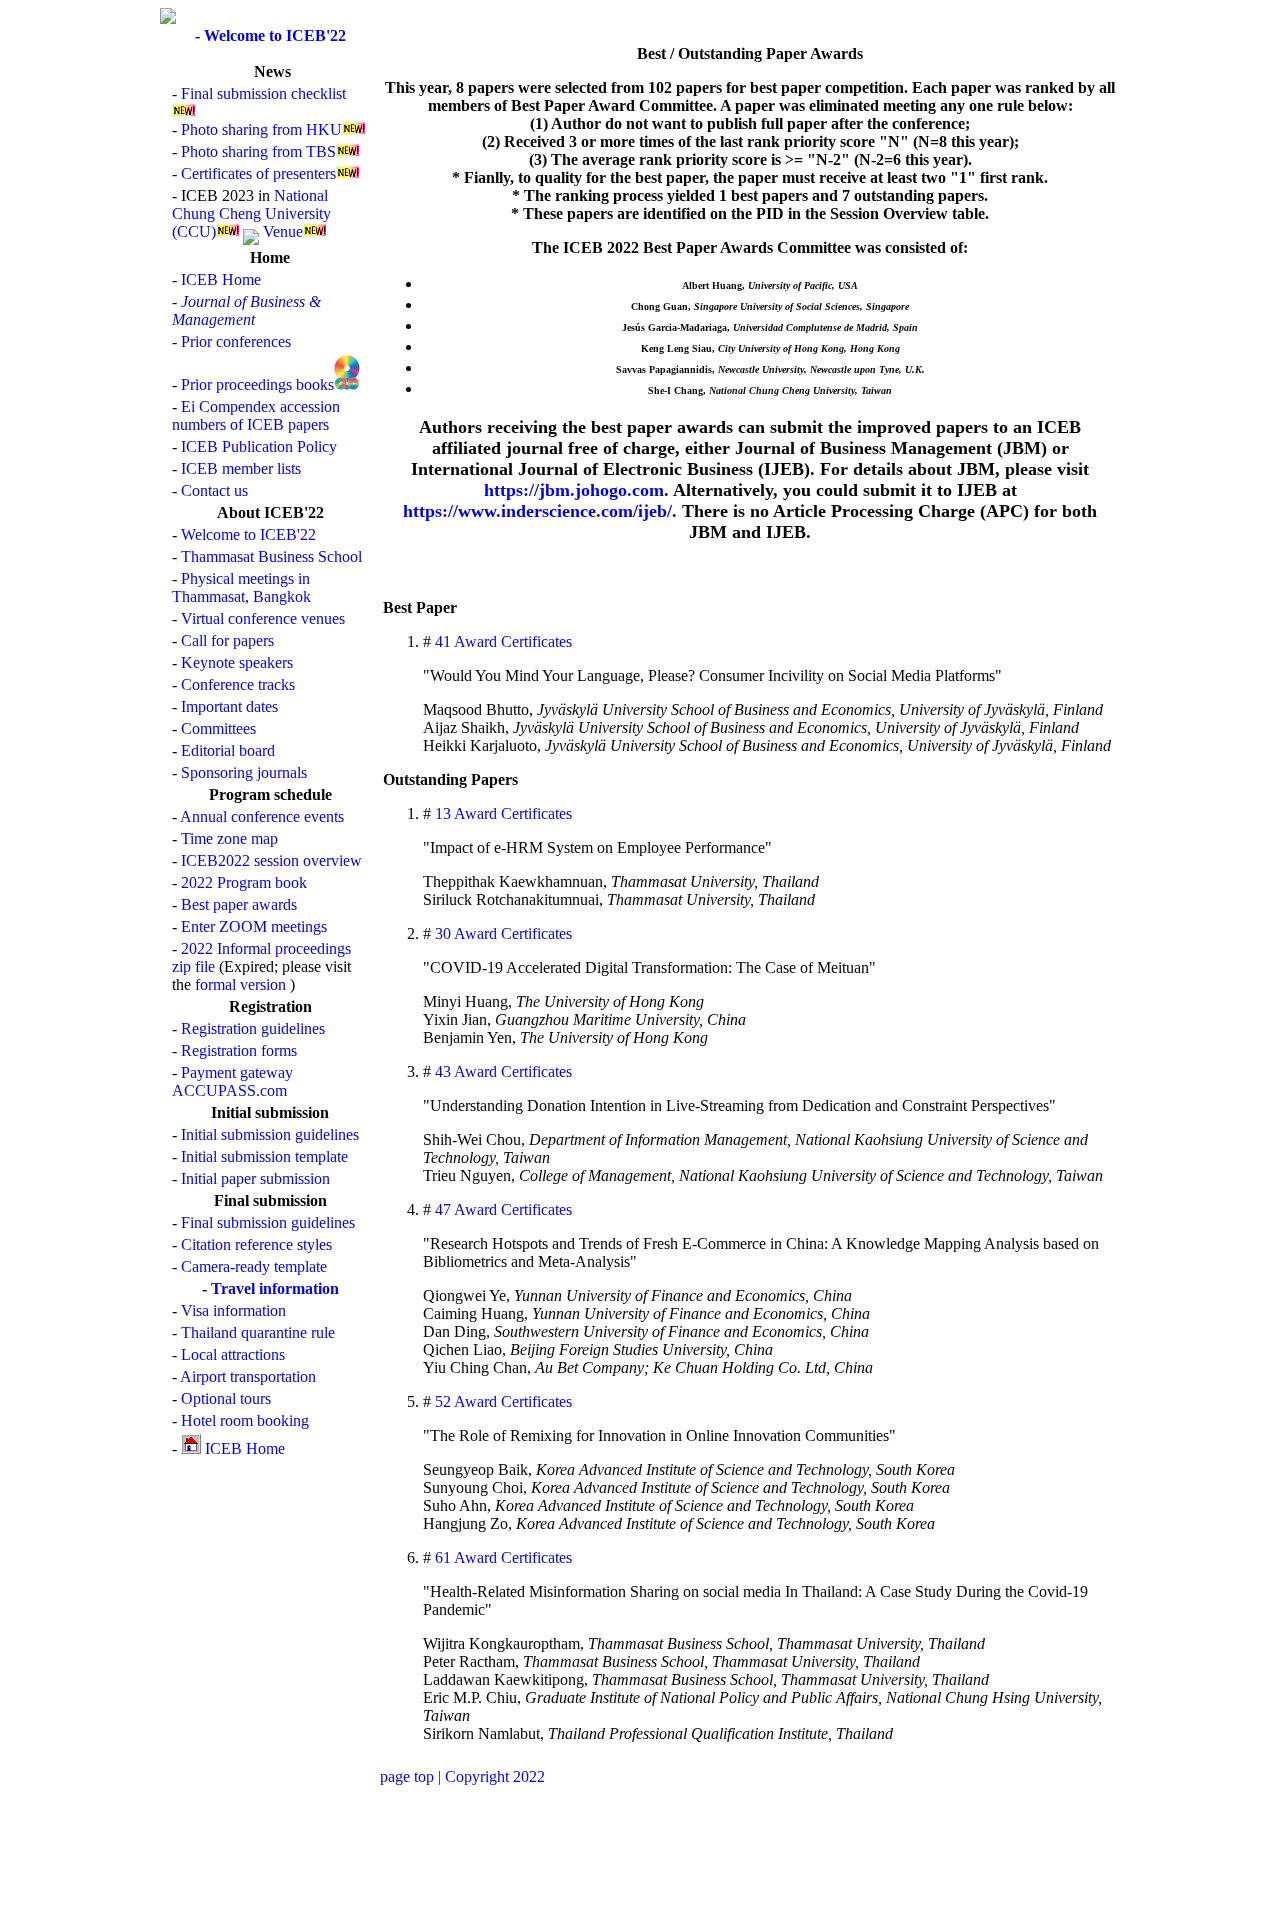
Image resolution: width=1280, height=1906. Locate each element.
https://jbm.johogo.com (574, 490)
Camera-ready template (254, 1266)
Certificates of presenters (258, 173)
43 (441, 1071)
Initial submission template (264, 1156)
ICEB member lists (241, 468)
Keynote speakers (237, 662)
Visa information (233, 1310)
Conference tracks (238, 684)
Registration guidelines (253, 1028)
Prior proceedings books (257, 384)
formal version (240, 984)
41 (441, 641)
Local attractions (233, 1354)
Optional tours (226, 1398)
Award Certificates (513, 641)
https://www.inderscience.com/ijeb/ (537, 511)
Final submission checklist (263, 93)
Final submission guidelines (268, 1222)
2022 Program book (244, 882)
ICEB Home (221, 279)
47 (441, 1209)
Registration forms (239, 1050)
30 (441, 933)
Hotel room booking (245, 1420)
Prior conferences (236, 341)
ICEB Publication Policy (259, 446)
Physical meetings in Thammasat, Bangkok (241, 587)
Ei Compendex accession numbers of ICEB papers (256, 415)
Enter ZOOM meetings (254, 926)
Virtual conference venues (263, 618)
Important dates (229, 706)
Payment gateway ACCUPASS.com (232, 1081)
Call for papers (227, 640)
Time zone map (229, 838)
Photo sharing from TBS (258, 151)
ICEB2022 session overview (271, 860)
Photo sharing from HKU (261, 129)
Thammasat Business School (271, 556)
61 (441, 1557)
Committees (218, 728)
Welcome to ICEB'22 (275, 35)
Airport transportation (248, 1376)
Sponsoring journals (244, 772)
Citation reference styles (256, 1244)
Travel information (275, 1288)
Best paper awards (239, 904)
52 (441, 1401)
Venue (283, 231)
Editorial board (228, 750)
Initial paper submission (255, 1178)
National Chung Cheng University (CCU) (251, 213)
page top (407, 1776)
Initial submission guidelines (270, 1134)
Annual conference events (262, 816)
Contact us (214, 490)
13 (441, 813)
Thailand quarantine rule (258, 1332)
